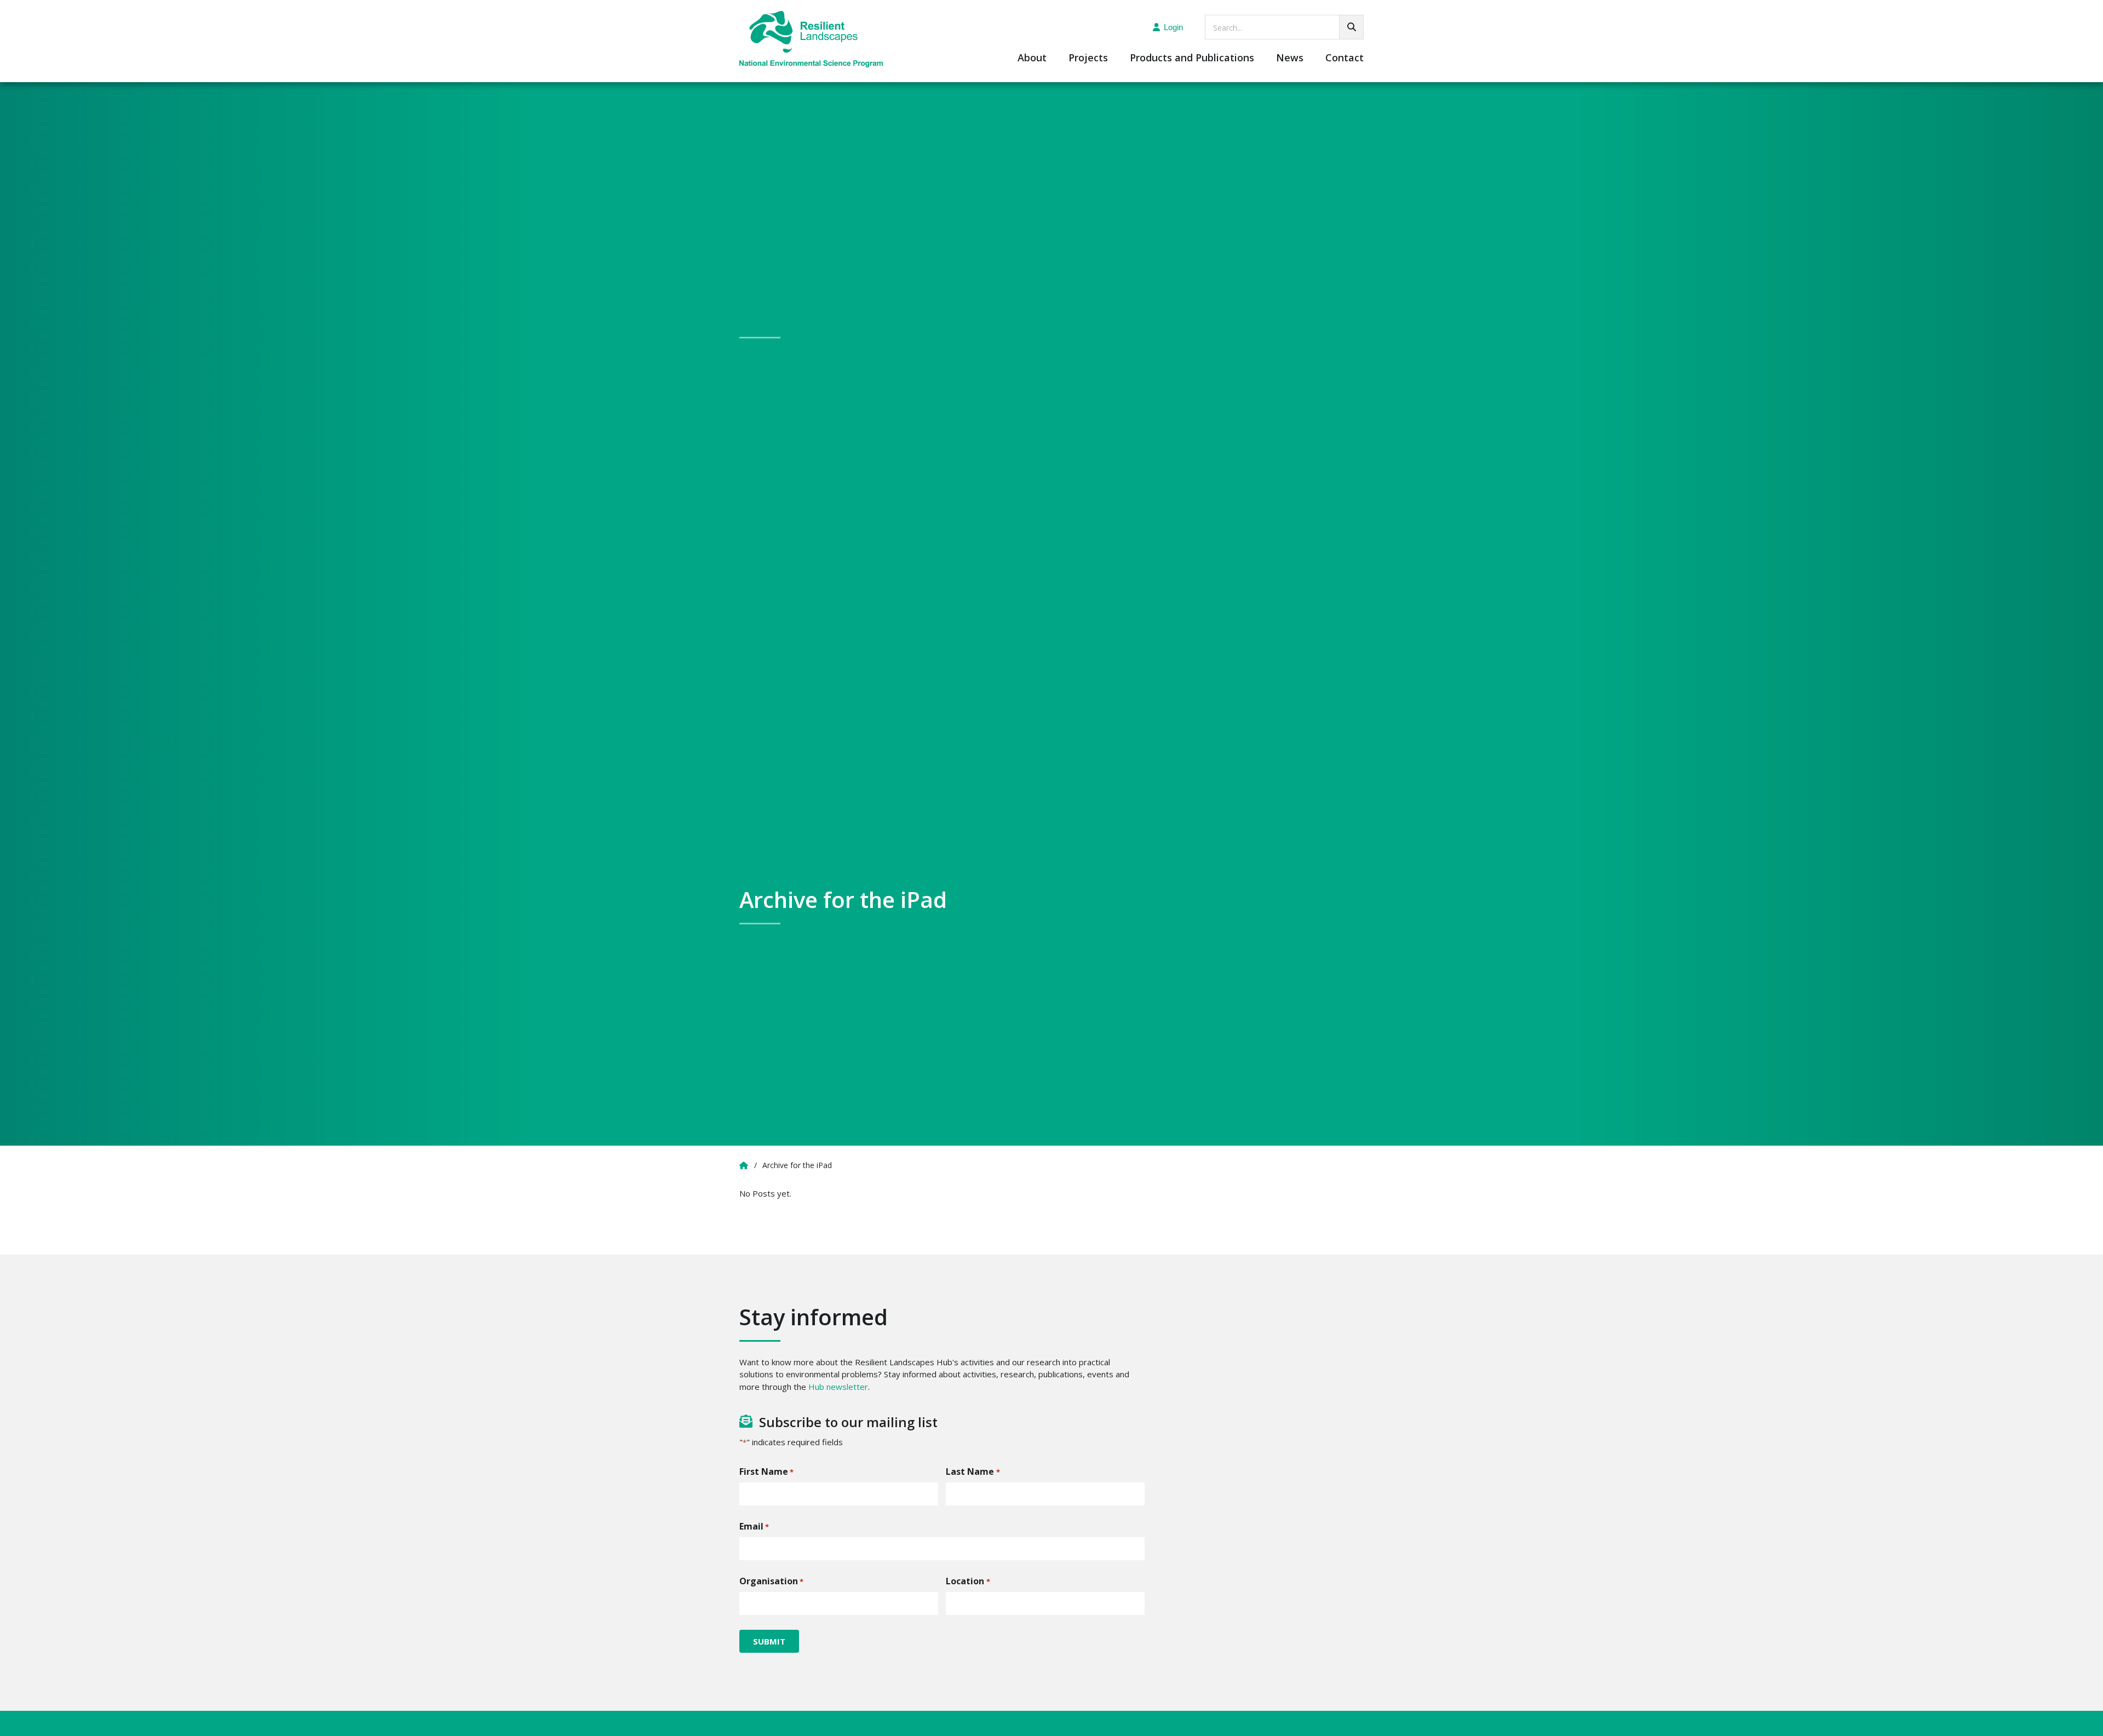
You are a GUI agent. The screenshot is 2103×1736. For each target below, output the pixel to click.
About (1032, 58)
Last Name (973, 1471)
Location (968, 1581)
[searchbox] (1284, 27)
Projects (1088, 58)
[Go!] (1351, 27)
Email (754, 1526)
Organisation (771, 1581)
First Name (766, 1471)
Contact (1344, 58)
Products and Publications (1192, 58)
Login (1173, 27)
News (1290, 58)
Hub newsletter (838, 1387)
